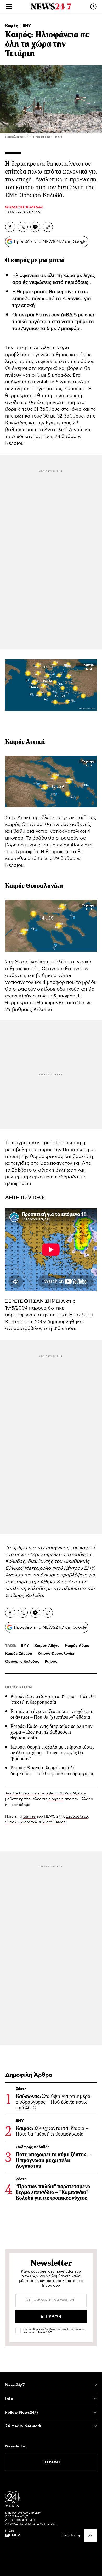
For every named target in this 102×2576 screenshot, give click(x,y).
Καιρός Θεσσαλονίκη (56, 1654)
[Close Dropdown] (95, 2385)
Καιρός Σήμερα (19, 1654)
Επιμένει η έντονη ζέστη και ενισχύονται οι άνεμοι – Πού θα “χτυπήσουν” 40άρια (52, 1714)
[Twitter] (23, 227)
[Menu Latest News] (93, 7)
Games (29, 1816)
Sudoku (12, 1822)
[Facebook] (10, 227)
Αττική (35, 742)
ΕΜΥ (27, 26)
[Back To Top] (90, 2535)
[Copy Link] (48, 227)
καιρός (21, 260)
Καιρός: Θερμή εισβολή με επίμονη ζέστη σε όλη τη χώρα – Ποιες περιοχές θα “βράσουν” (52, 1753)
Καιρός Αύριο (77, 1646)
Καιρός (12, 26)
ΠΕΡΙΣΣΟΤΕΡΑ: (19, 1687)
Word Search (54, 1822)
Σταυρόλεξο (77, 1816)
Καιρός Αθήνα (47, 1646)
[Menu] (9, 7)
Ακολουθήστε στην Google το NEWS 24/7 (42, 1793)
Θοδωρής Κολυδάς (22, 1661)
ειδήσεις (56, 1799)
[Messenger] (35, 227)
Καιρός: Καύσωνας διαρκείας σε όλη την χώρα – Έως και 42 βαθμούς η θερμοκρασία (52, 1732)
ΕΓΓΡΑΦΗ (51, 2462)
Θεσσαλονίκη (44, 886)
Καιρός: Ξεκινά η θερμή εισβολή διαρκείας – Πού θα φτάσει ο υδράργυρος (52, 1771)
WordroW (29, 1822)
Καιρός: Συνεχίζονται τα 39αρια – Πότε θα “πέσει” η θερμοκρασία (53, 1699)
